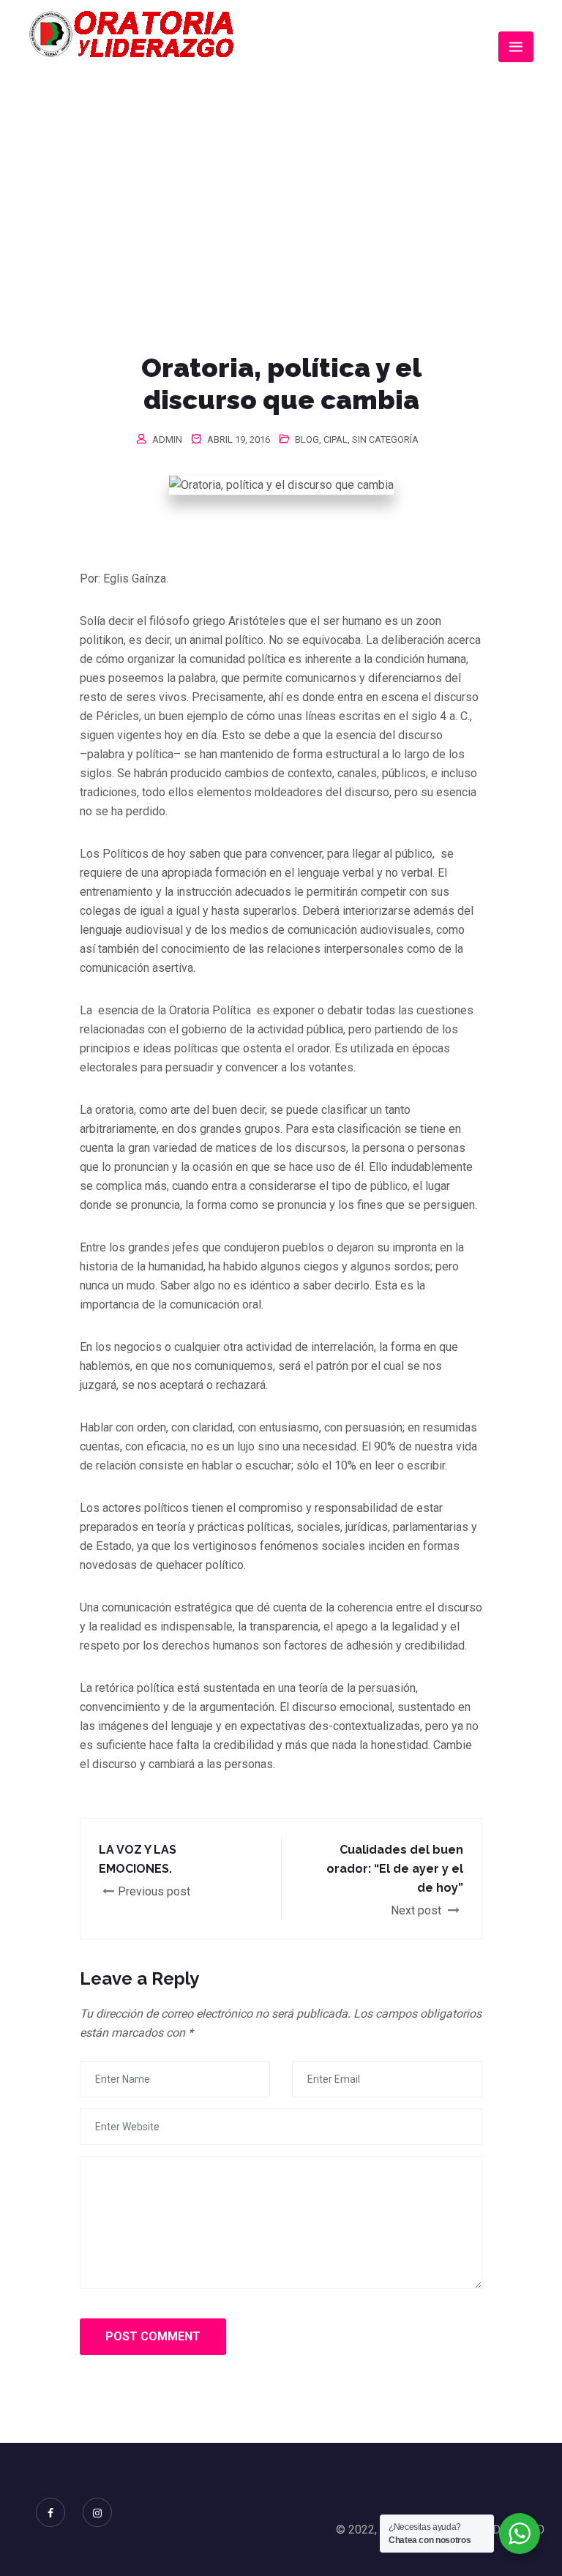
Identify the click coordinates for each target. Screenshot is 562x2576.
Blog (307, 439)
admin (167, 439)
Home (142, 189)
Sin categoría (385, 439)
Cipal (336, 439)
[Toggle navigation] (516, 47)
